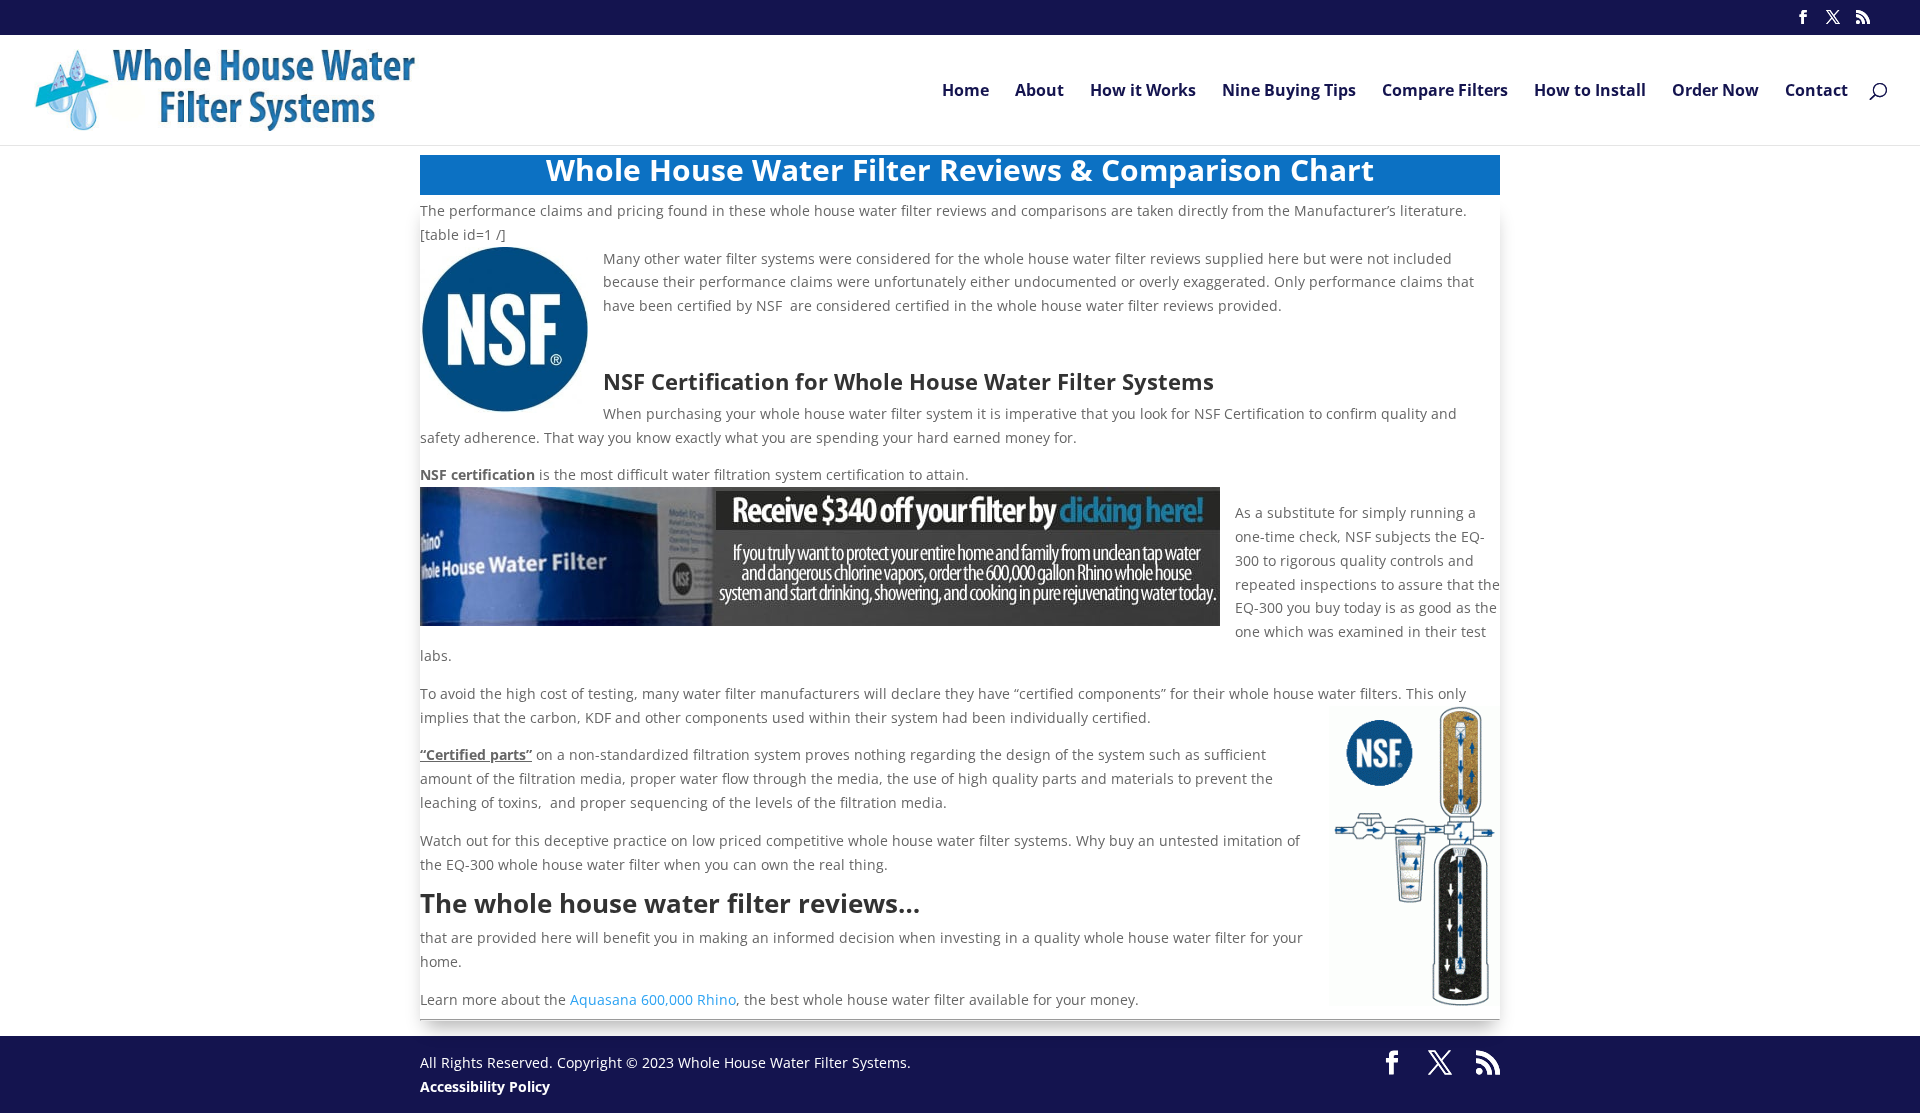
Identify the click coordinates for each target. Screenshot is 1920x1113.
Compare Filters (1445, 92)
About (1039, 92)
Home (965, 92)
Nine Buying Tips (1289, 92)
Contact (1816, 92)
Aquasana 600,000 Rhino (653, 999)
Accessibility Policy (485, 1086)
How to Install (1590, 92)
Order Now (1715, 92)
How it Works (1143, 92)
